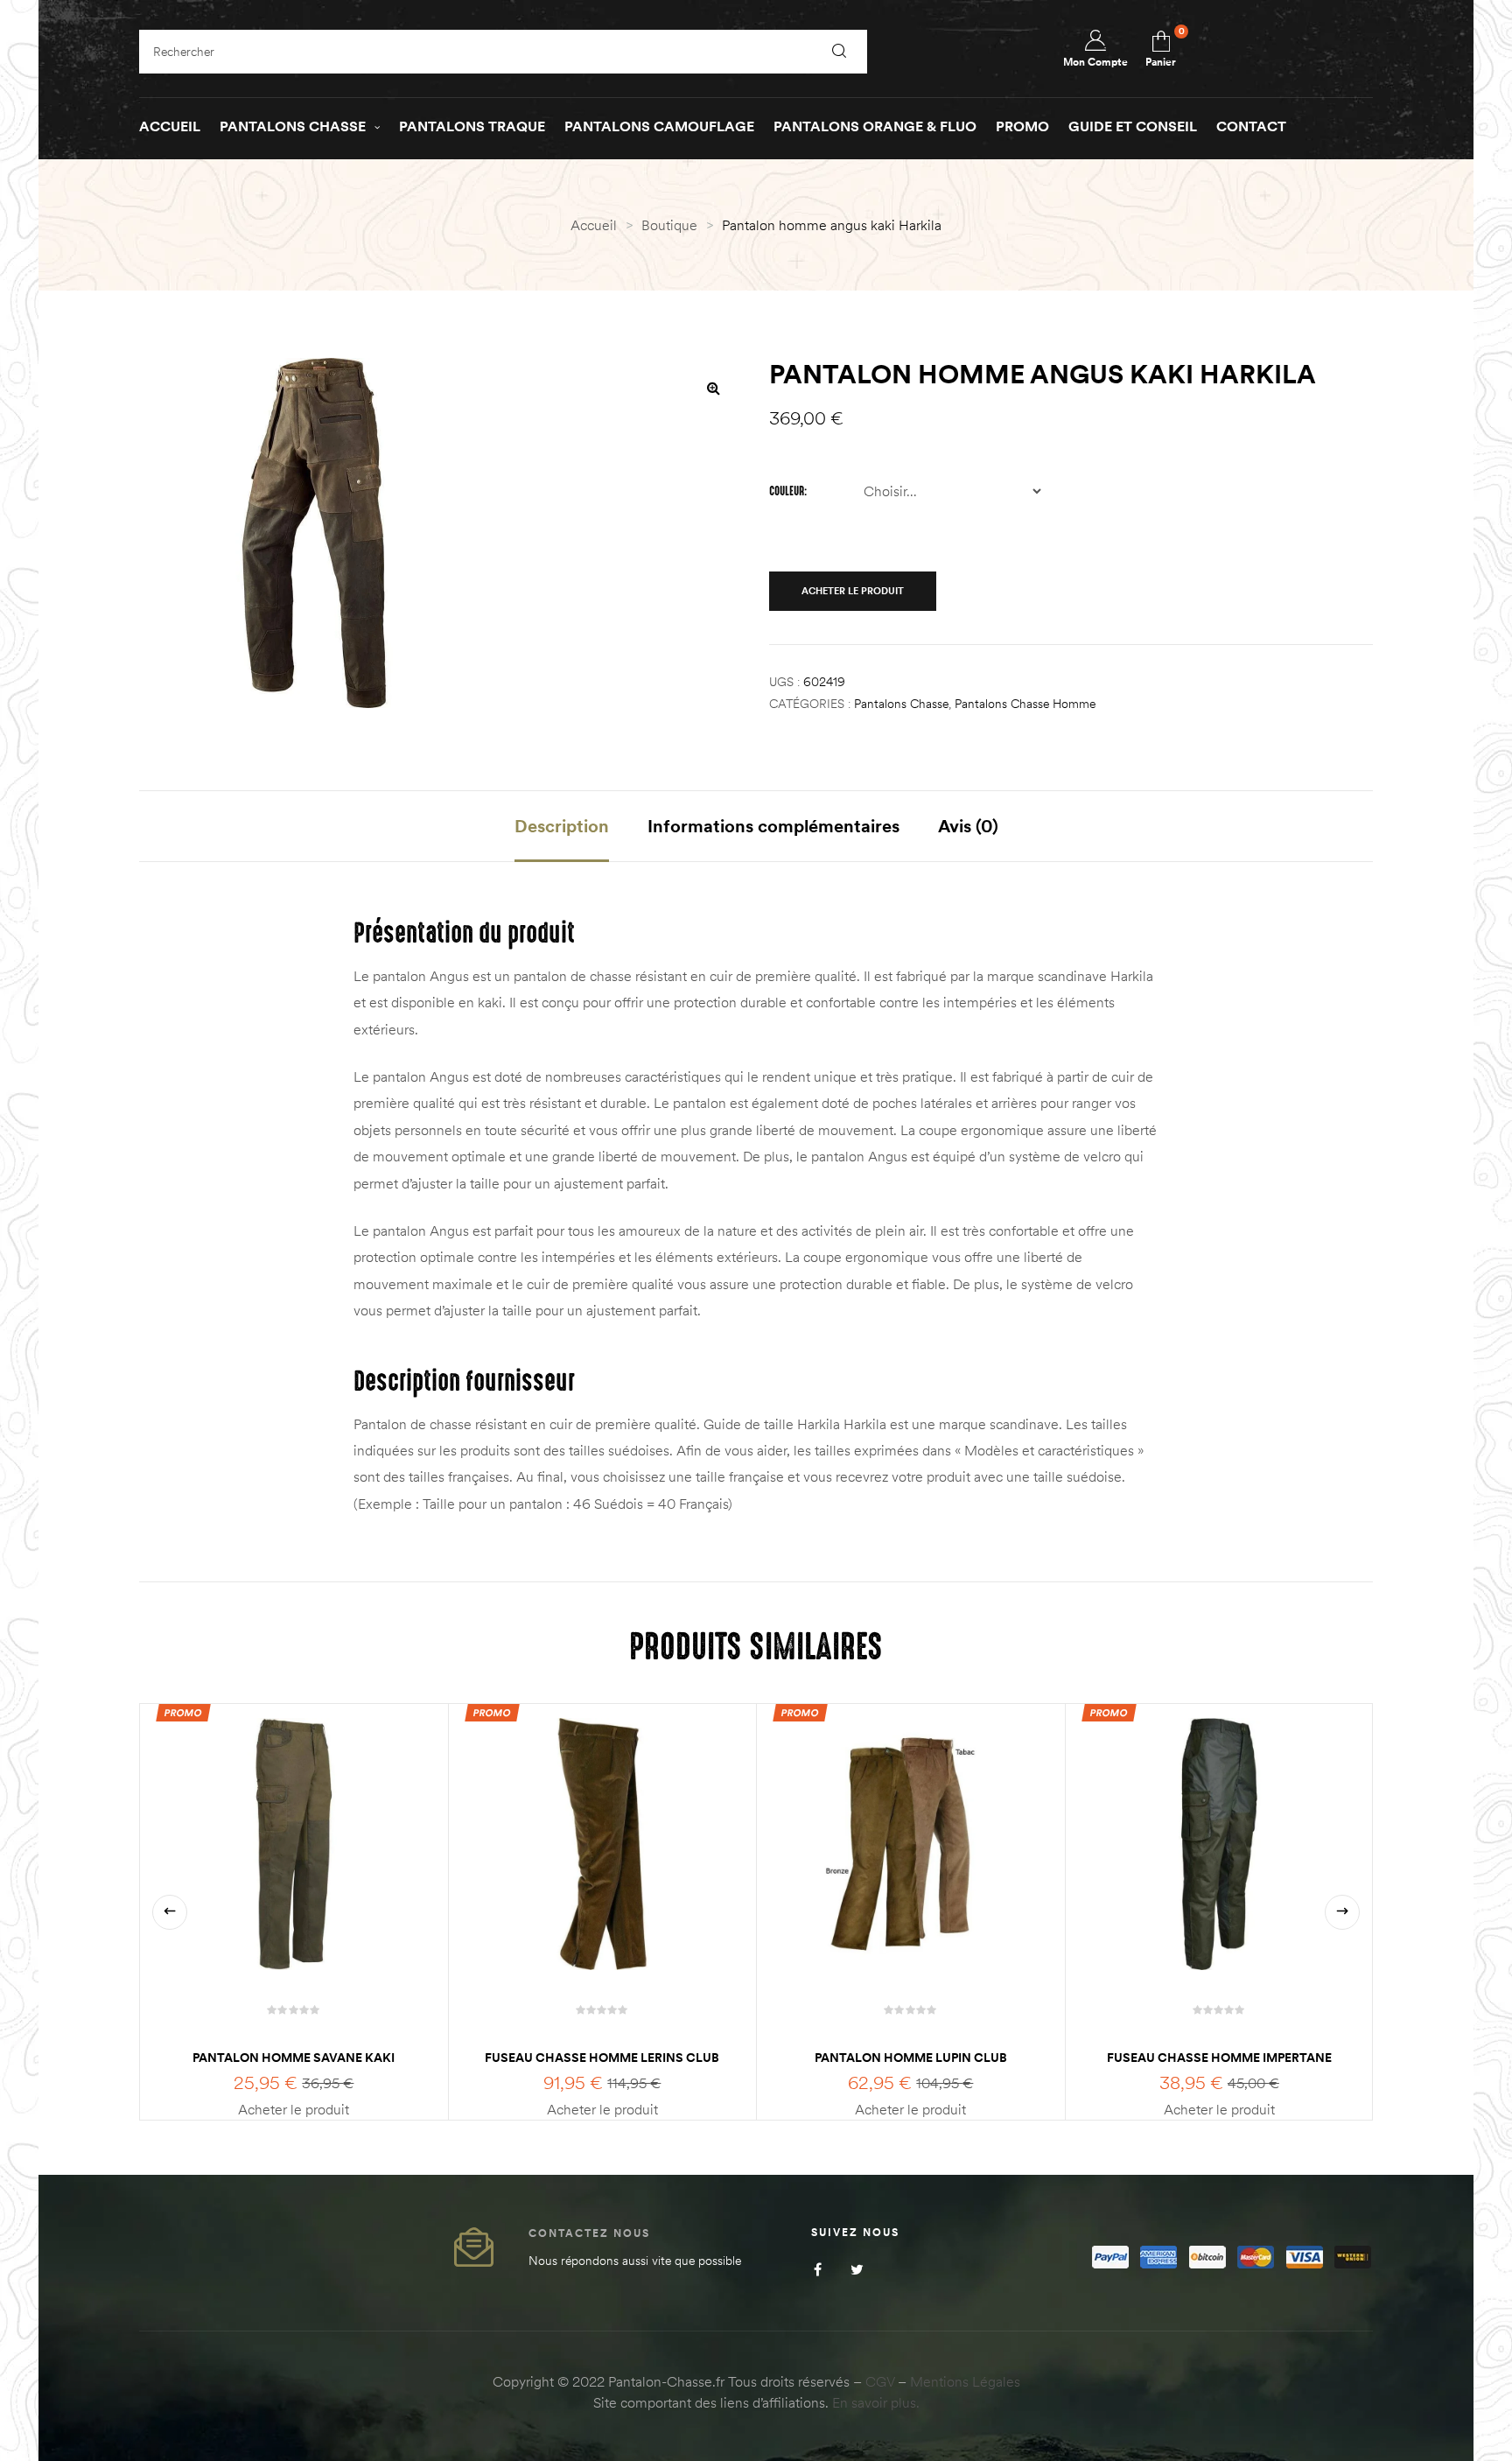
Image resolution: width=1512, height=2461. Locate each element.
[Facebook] (818, 2269)
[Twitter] (857, 2269)
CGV (880, 2381)
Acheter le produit (853, 591)
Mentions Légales (965, 2381)
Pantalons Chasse (901, 704)
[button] (713, 388)
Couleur (787, 491)
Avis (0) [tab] (968, 826)
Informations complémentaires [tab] (773, 826)
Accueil (594, 225)
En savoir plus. (876, 2402)
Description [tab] (562, 826)
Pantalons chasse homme (1025, 704)
